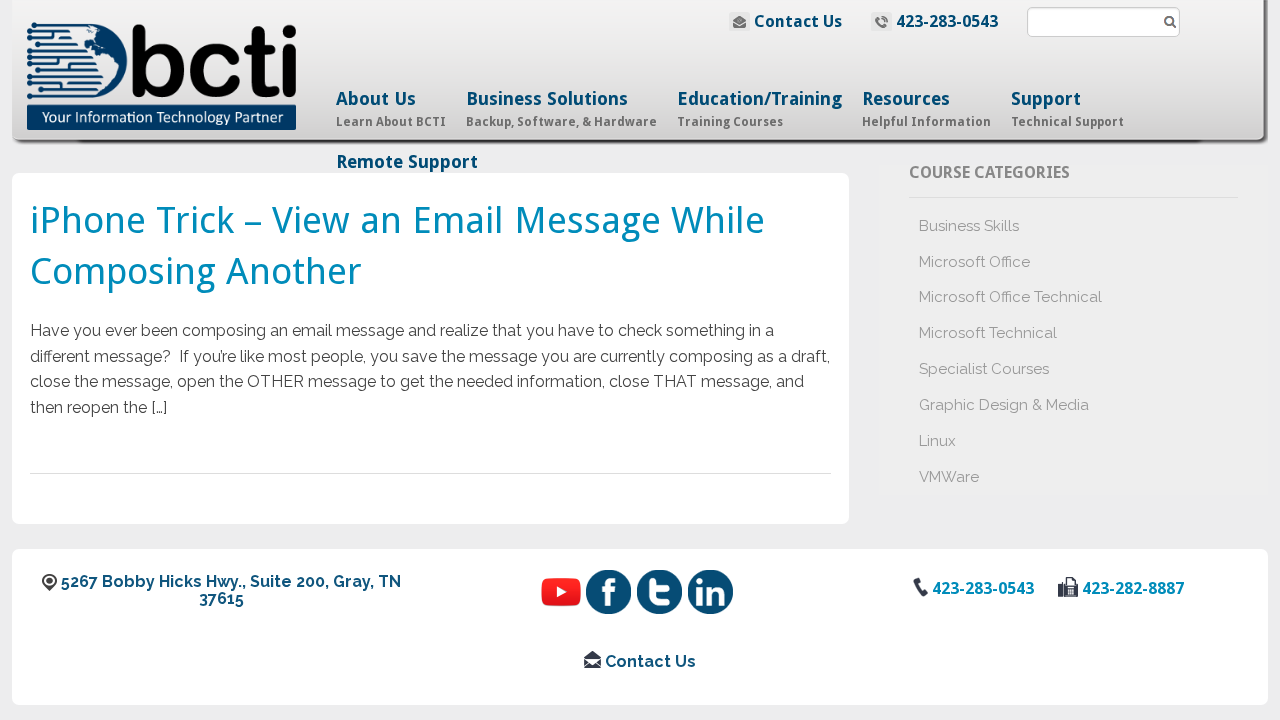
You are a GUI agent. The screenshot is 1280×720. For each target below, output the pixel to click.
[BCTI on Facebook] (610, 583)
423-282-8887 (1131, 588)
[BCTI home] (176, 63)
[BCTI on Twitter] (661, 583)
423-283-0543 (947, 21)
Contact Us (798, 21)
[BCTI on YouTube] (563, 583)
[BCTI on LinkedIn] (710, 583)
